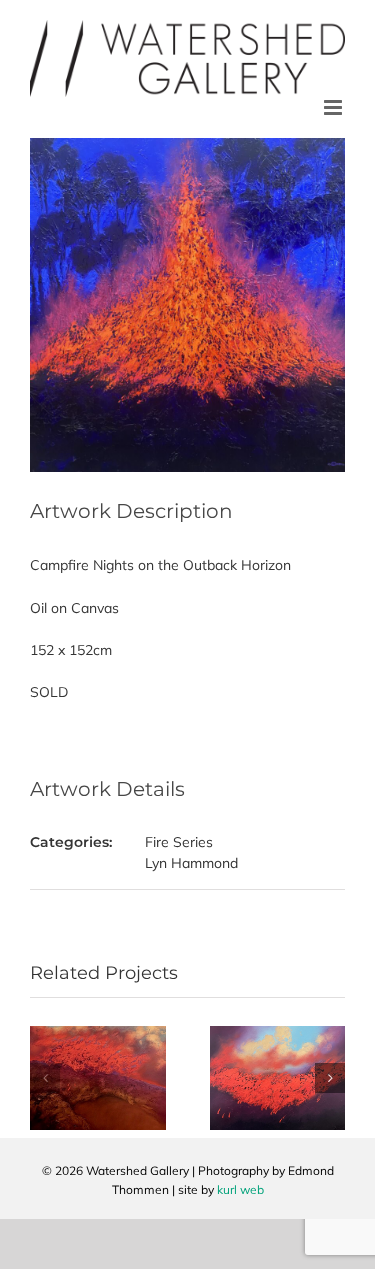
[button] (45, 1078)
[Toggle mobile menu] (334, 107)
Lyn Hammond (191, 863)
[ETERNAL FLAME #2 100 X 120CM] (278, 1035)
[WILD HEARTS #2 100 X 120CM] (98, 1035)
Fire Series (179, 842)
